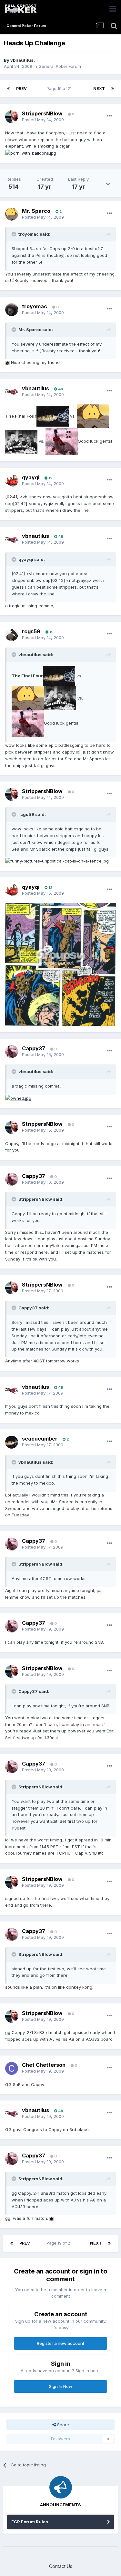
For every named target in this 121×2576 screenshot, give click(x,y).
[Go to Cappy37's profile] (12, 1052)
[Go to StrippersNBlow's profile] (12, 117)
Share (62, 2425)
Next (99, 89)
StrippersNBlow (42, 113)
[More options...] (109, 116)
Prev (21, 89)
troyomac (35, 306)
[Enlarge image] (31, 153)
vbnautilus (22, 60)
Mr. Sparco (36, 211)
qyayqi (31, 477)
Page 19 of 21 (60, 89)
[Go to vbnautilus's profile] (12, 392)
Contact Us (61, 2566)
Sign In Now (61, 2386)
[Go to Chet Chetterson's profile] (12, 2068)
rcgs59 (31, 631)
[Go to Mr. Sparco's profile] (12, 214)
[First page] (8, 89)
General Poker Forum (60, 66)
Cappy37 (34, 1048)
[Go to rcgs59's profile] (12, 635)
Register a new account (60, 2343)
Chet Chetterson (44, 2065)
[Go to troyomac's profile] (12, 310)
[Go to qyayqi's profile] (12, 481)
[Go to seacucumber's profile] (12, 1442)
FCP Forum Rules (30, 2522)
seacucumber (40, 1439)
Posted (43, 120)
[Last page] (113, 89)
